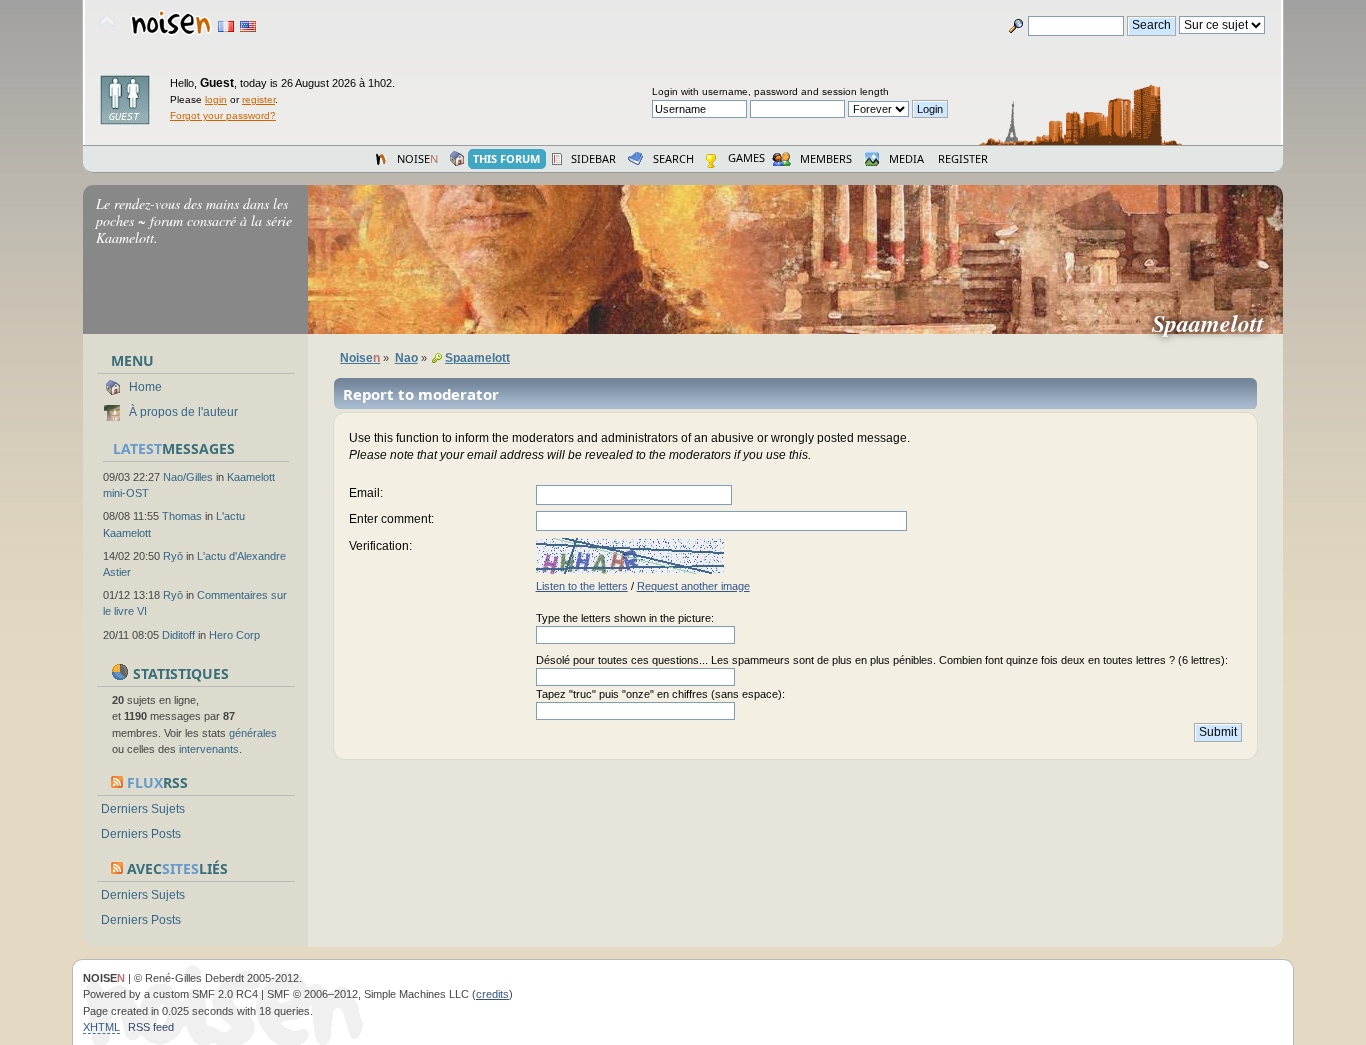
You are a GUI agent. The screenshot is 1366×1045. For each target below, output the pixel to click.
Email (364, 493)
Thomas (182, 516)
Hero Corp (234, 635)
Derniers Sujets (143, 809)
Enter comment (390, 519)
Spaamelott (1216, 323)
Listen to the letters (582, 586)
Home (145, 387)
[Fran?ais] (226, 26)
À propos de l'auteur (183, 412)
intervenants (209, 749)
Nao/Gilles (188, 477)
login (216, 99)
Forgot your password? (223, 115)
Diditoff (178, 635)
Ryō (173, 556)
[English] (248, 26)
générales (253, 733)
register (258, 99)
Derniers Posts (141, 834)
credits (492, 994)
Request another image (693, 586)
